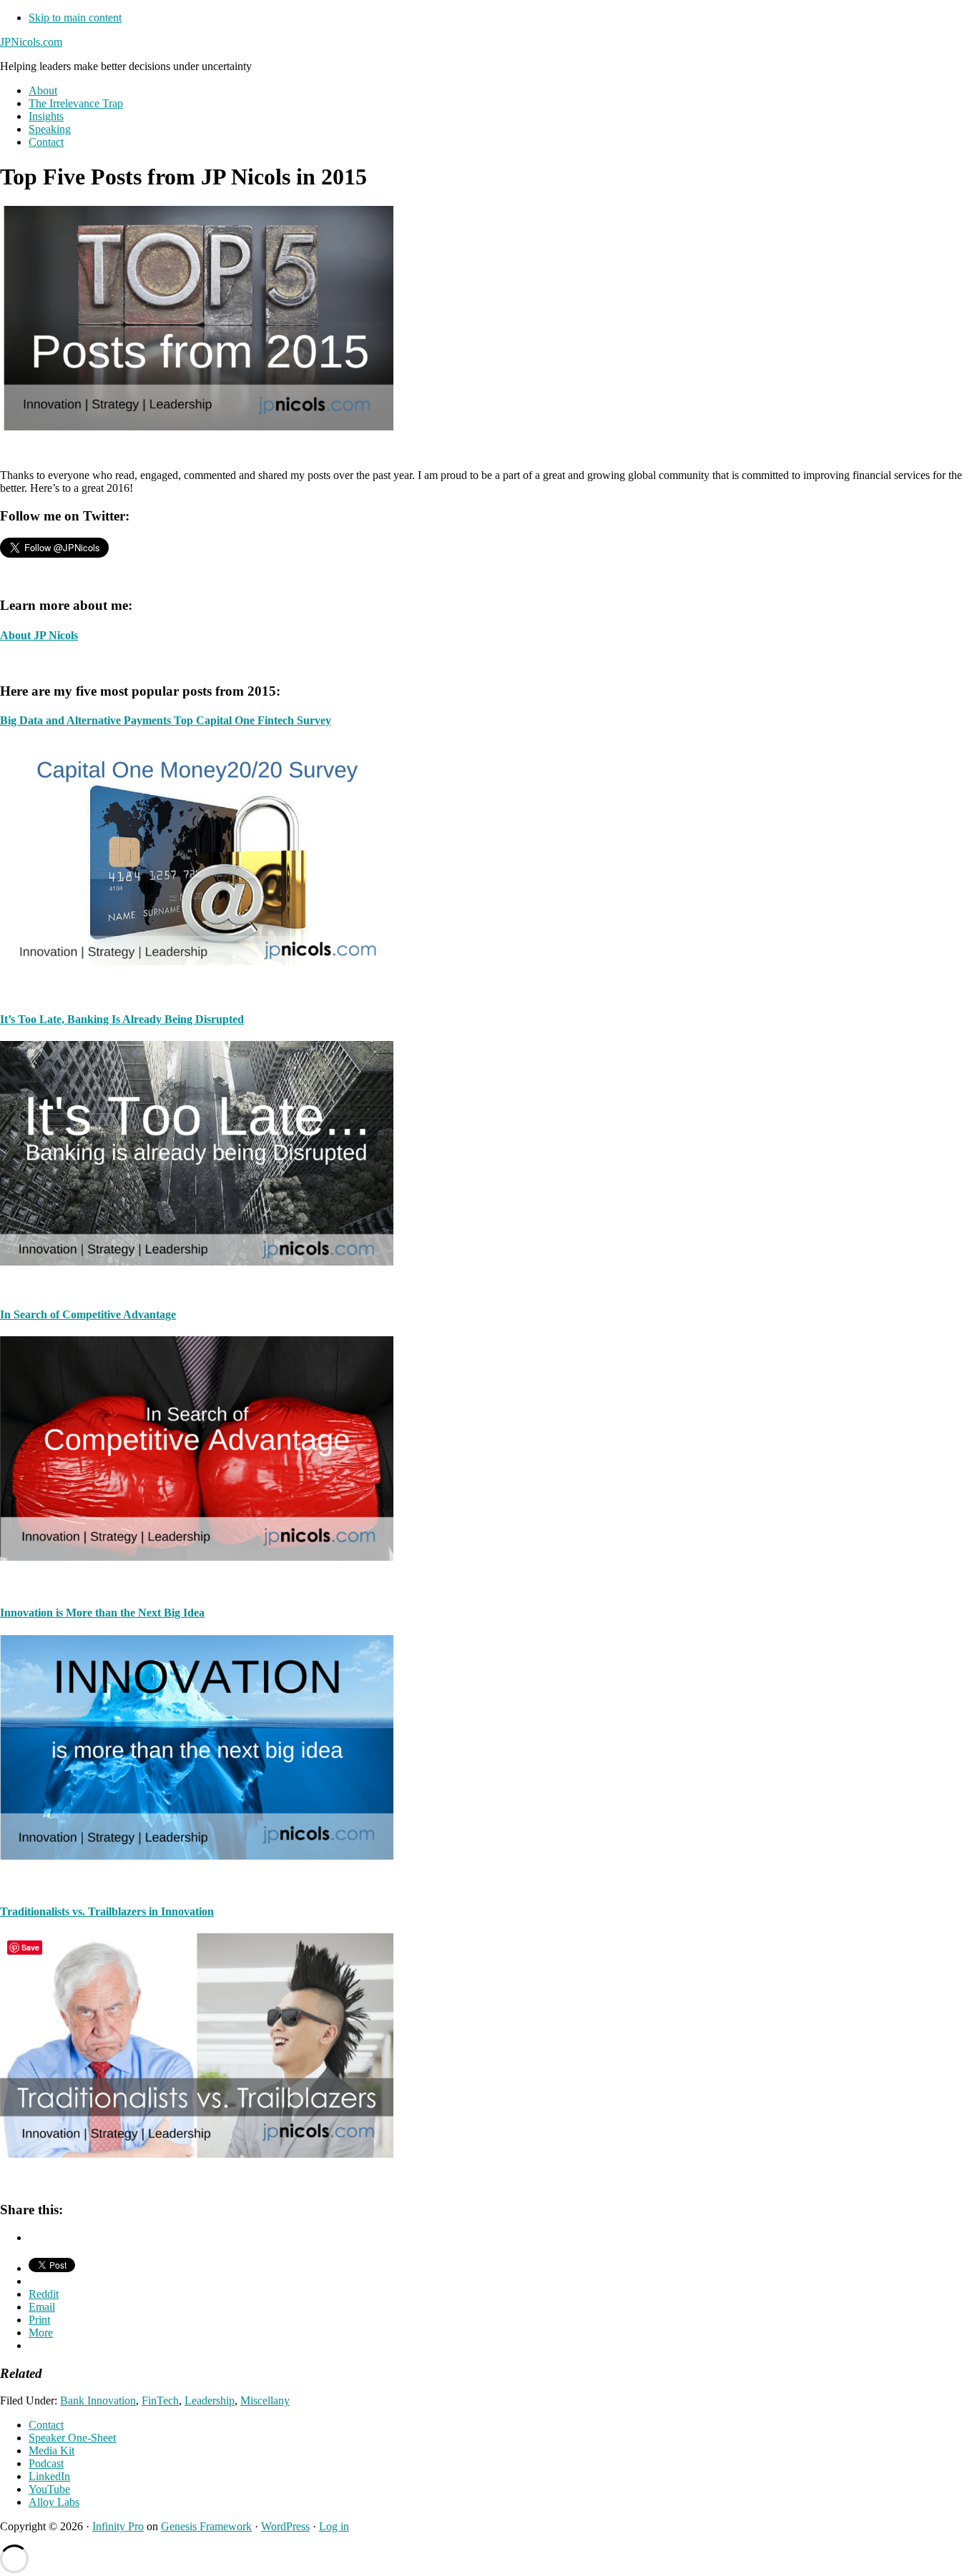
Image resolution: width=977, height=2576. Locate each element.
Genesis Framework (206, 2526)
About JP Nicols (39, 635)
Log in (334, 2526)
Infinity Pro (118, 2526)
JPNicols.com (31, 42)
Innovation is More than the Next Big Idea (102, 1613)
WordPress (285, 2526)
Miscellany (265, 2400)
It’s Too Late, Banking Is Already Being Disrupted (122, 1019)
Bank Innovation (98, 2400)
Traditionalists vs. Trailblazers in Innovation (107, 1911)
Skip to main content (75, 18)
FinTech (160, 2400)
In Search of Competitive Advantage (88, 1314)
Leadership (210, 2400)
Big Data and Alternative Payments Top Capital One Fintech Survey (166, 720)
